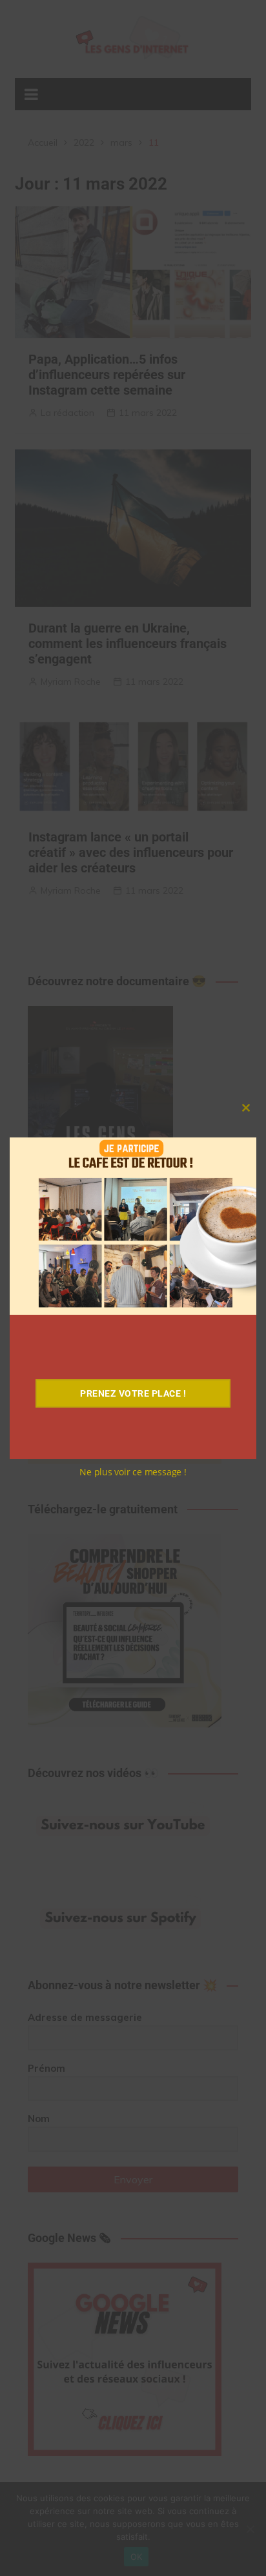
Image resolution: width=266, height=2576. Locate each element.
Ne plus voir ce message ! (133, 1472)
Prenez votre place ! (133, 1393)
